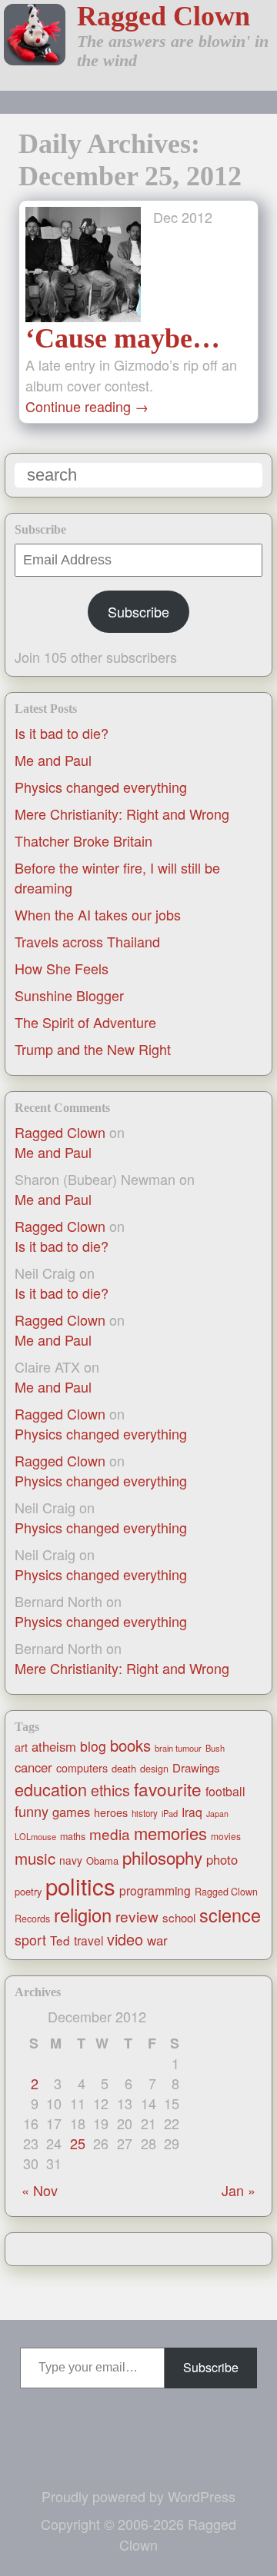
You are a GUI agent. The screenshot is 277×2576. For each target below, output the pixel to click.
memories (170, 1833)
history (145, 1813)
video (125, 1939)
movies (226, 1836)
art (21, 1747)
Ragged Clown (164, 16)
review (137, 1916)
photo (222, 1859)
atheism (54, 1746)
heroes (111, 1812)
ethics (110, 1790)
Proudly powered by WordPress (138, 2496)
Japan (217, 1814)
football (225, 1791)
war (157, 1940)
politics (80, 1885)
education (51, 1789)
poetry (28, 1891)
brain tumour (178, 1748)
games (71, 1812)
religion (83, 1915)
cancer (33, 1767)
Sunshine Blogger (69, 995)
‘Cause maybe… (123, 338)
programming (155, 1890)
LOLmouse (35, 1836)
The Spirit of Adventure (85, 1022)
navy (71, 1860)
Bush (215, 1748)
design (154, 1769)
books (130, 1745)
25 (78, 2143)
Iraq (192, 1812)
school (179, 1917)
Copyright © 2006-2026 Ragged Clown (138, 2534)
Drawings (196, 1767)
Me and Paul (53, 760)
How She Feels (62, 968)
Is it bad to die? (62, 733)
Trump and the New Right (93, 1049)
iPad (170, 1813)
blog (93, 1746)
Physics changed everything (101, 787)
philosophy (162, 1857)
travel (88, 1940)
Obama (102, 1860)
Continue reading (87, 406)
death (124, 1768)
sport (30, 1940)
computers (82, 1768)
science (230, 1915)
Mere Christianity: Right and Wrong (122, 814)
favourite (168, 1789)
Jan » (239, 2190)
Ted (60, 1940)
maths (73, 1836)
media (110, 1834)
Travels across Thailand (87, 941)
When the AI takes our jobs (98, 914)
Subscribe (138, 611)
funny (32, 1811)
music (35, 1858)
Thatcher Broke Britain (83, 840)
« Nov (40, 2190)
